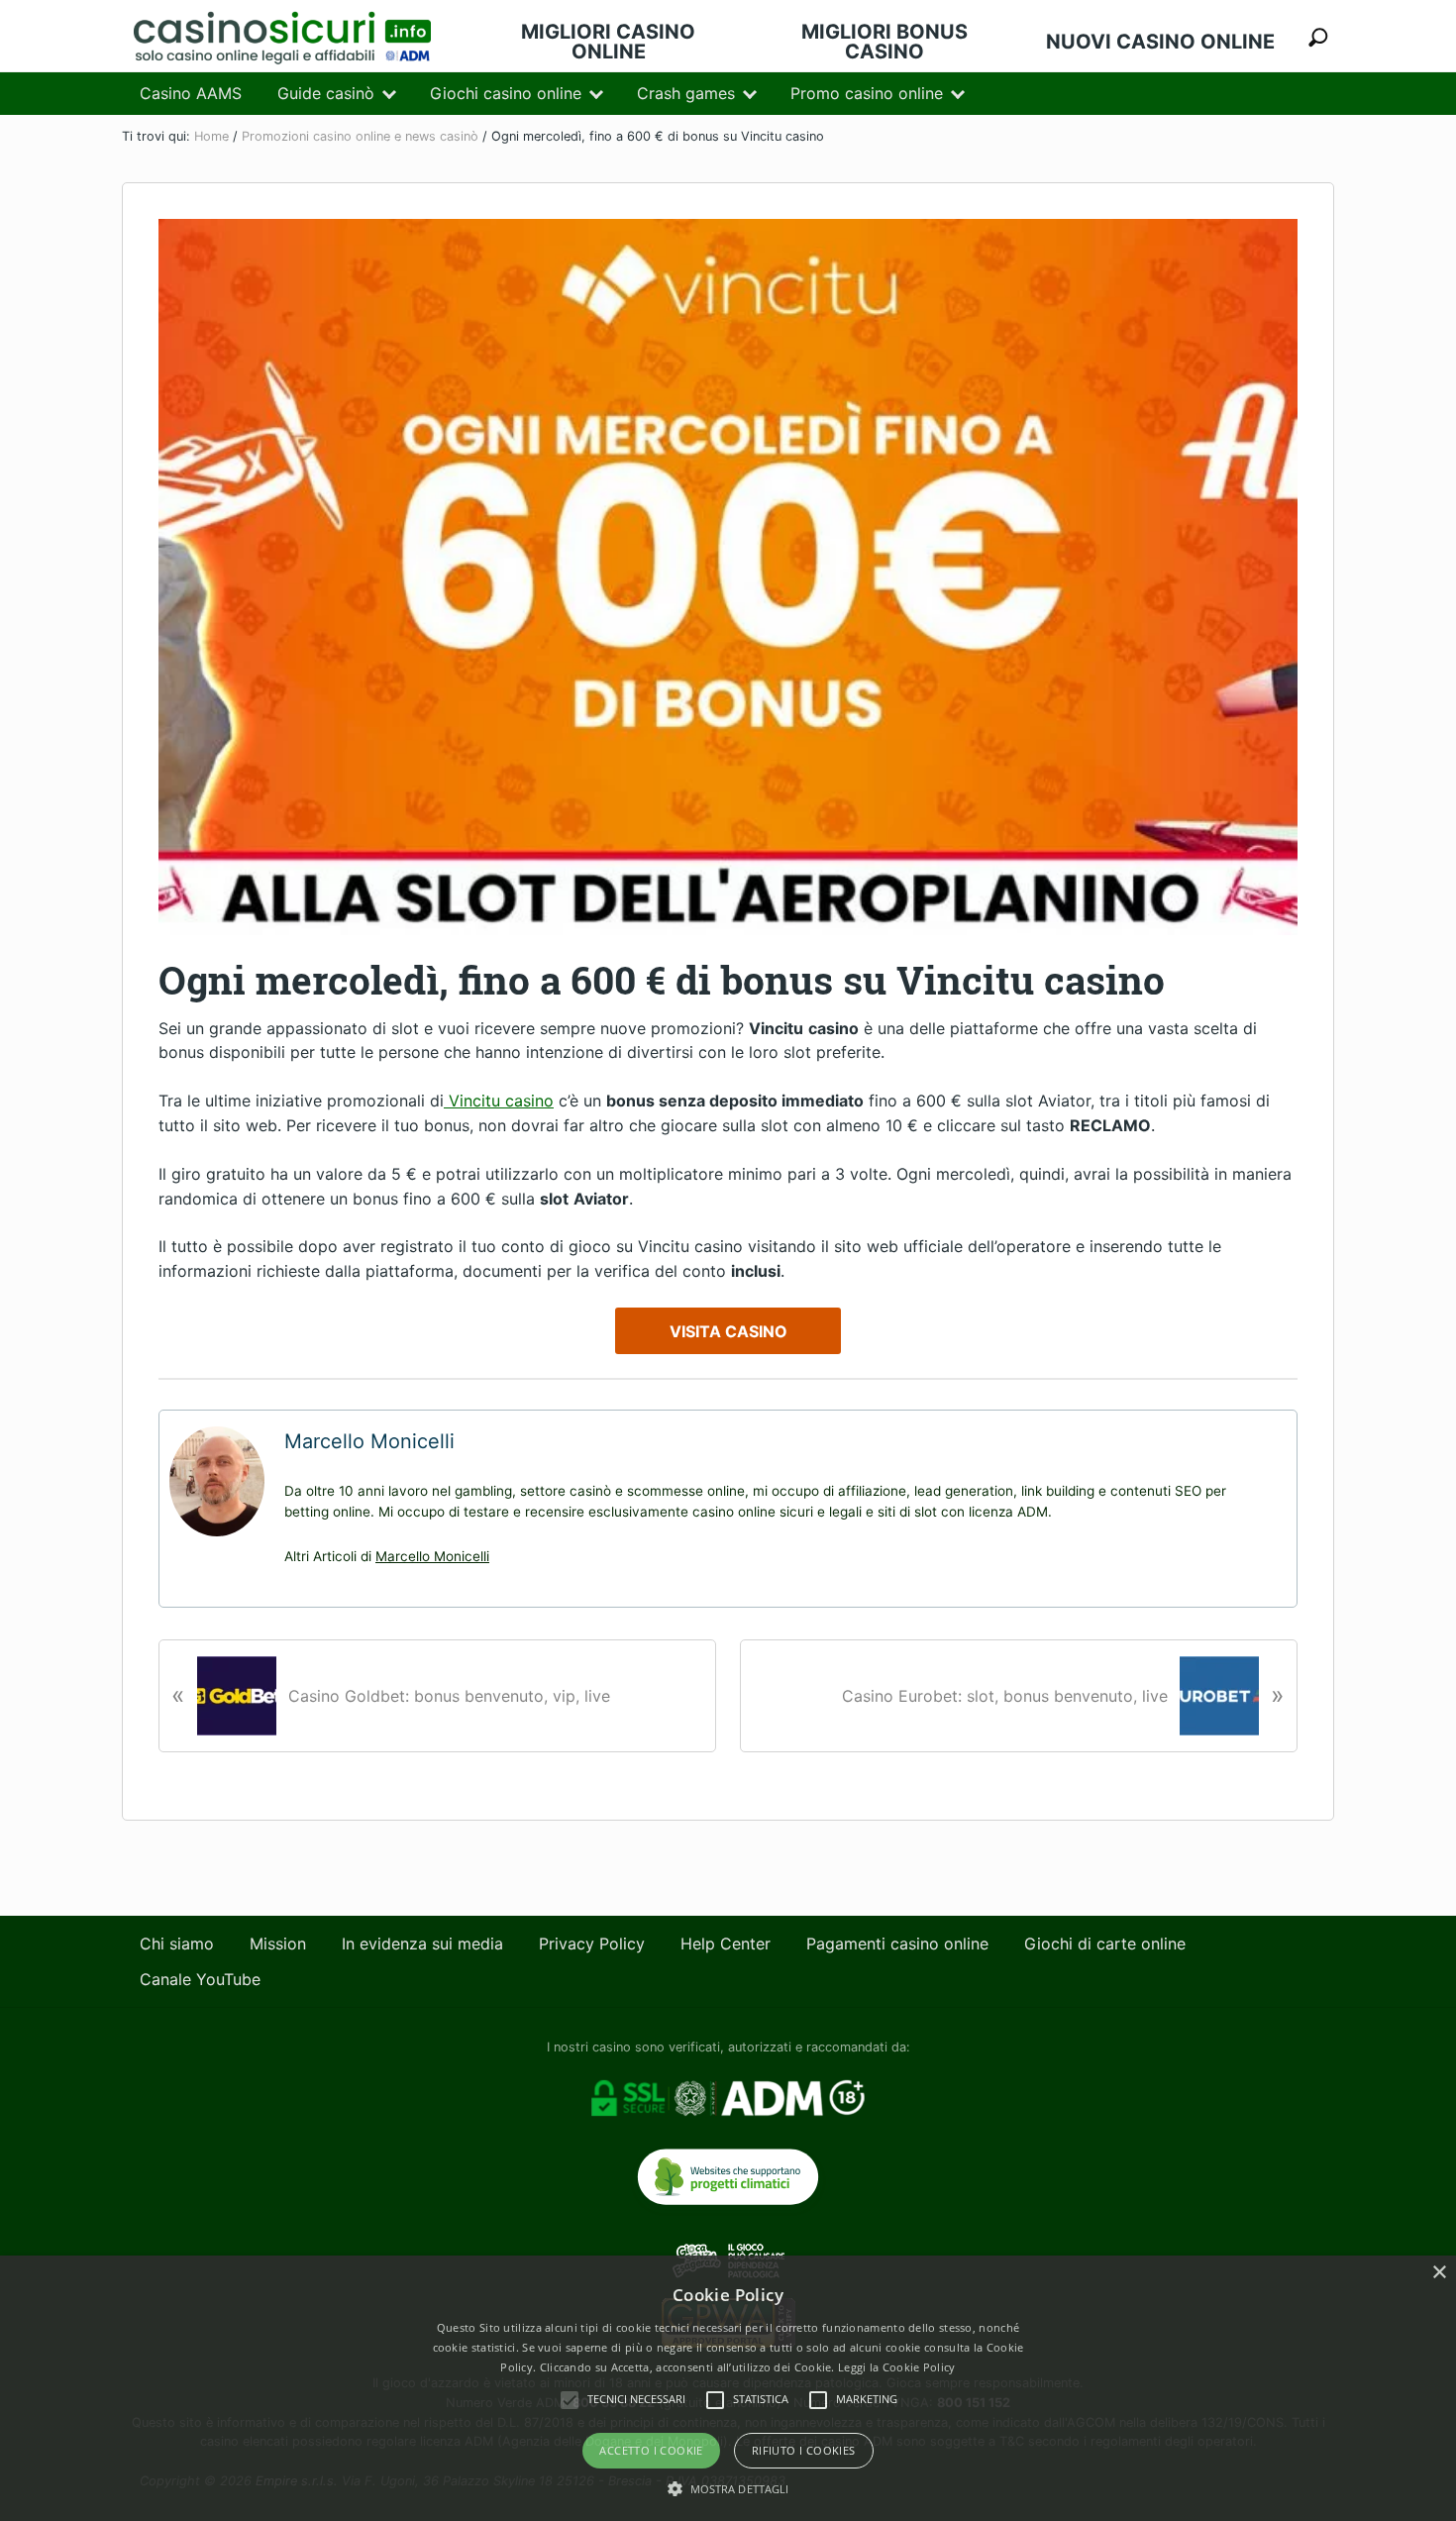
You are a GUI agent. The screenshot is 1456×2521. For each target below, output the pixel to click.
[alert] (728, 2388)
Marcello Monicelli (432, 1556)
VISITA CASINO (728, 1331)
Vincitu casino (499, 1101)
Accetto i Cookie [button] (651, 2450)
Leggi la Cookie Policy (897, 2367)
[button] (728, 2488)
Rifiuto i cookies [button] (804, 2450)
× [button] (1439, 2273)
